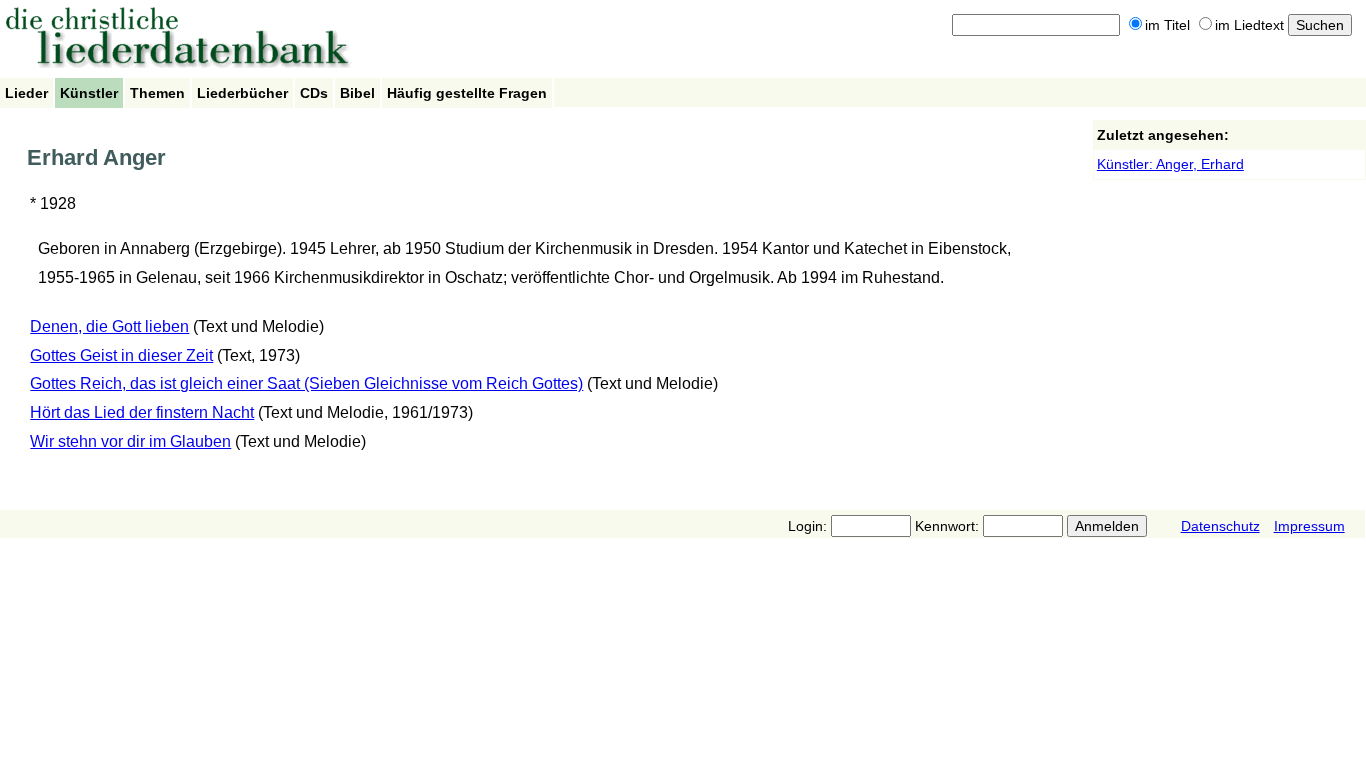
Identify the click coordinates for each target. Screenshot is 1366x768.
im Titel (1167, 25)
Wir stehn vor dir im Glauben (130, 441)
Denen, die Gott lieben (109, 326)
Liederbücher (242, 93)
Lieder (26, 93)
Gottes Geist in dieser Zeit (121, 355)
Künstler (89, 93)
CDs (314, 93)
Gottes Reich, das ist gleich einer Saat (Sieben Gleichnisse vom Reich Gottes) (306, 383)
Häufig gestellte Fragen (467, 93)
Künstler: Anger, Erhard (1170, 164)
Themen (157, 93)
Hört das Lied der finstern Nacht (142, 412)
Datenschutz (1220, 526)
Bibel (357, 93)
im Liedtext (1249, 25)
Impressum (1309, 526)
